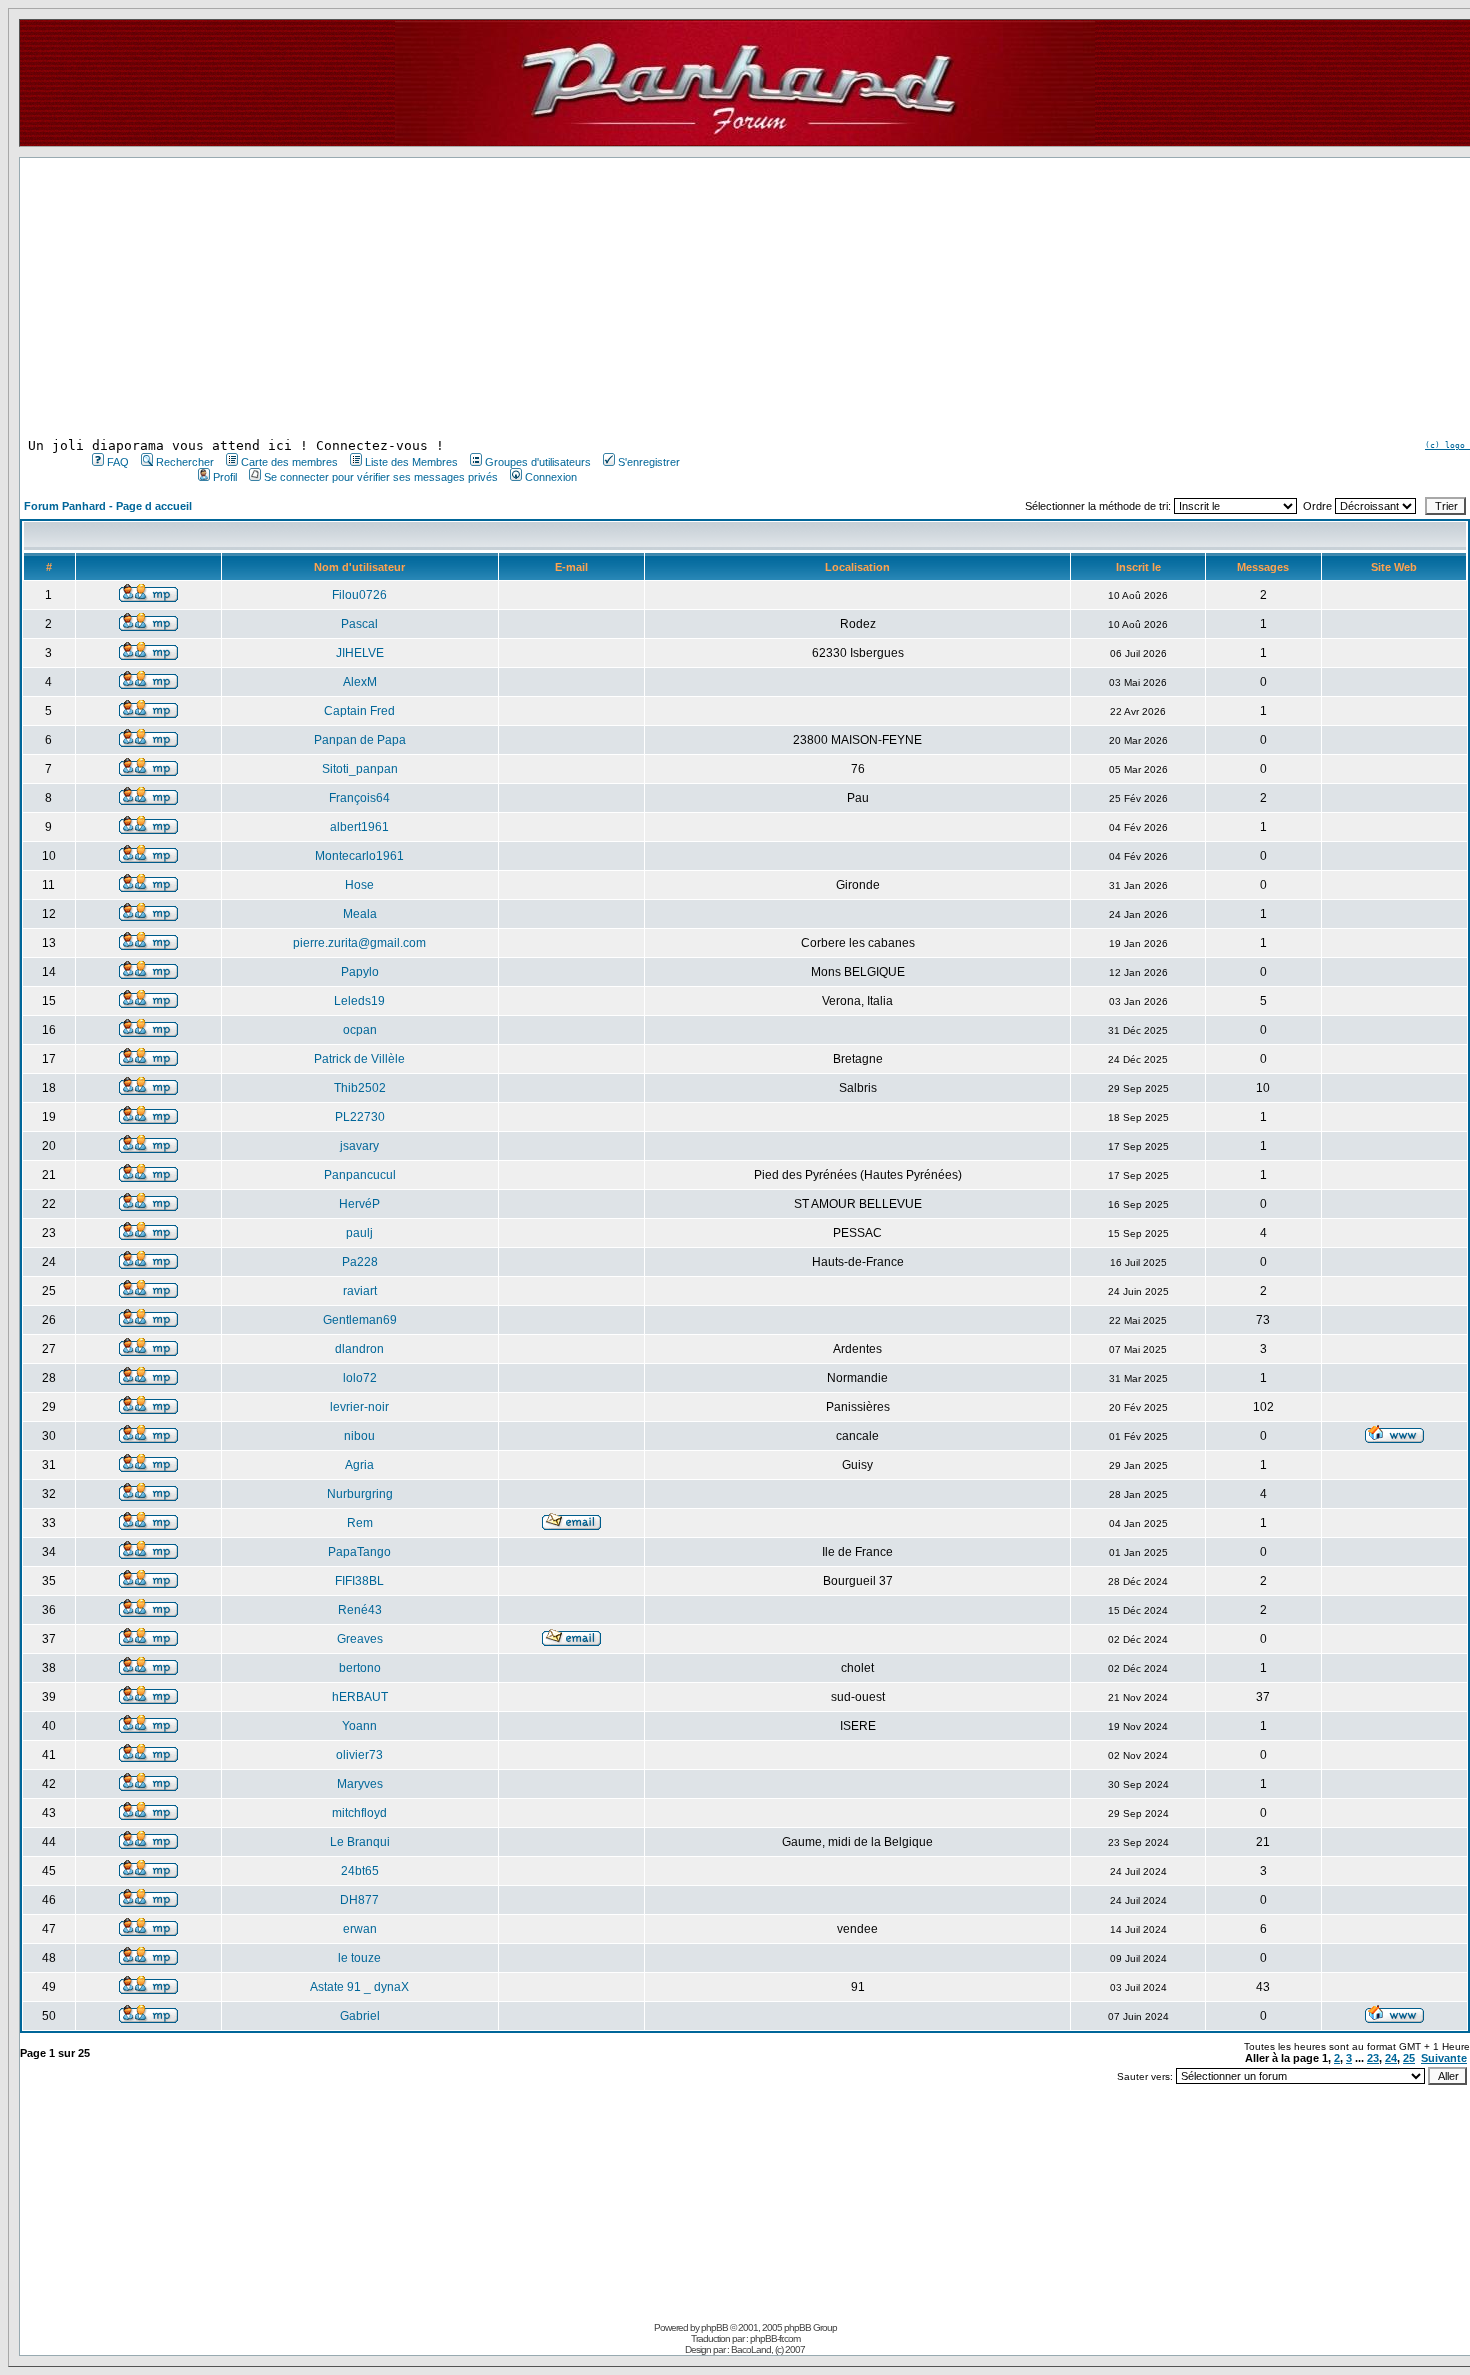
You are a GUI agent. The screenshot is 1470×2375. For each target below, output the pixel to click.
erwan (360, 1929)
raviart (360, 1291)
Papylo (360, 972)
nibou (359, 1436)
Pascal (359, 624)
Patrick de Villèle (359, 1059)
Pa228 (360, 1262)
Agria (359, 1465)
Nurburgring (360, 1494)
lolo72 (360, 1378)
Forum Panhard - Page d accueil (108, 506)
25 (1409, 2058)
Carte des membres (289, 462)
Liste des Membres (411, 462)
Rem (360, 1523)
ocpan (360, 1030)
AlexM (360, 682)
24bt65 (360, 1871)
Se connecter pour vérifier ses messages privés (381, 477)
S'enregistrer (649, 462)
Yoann (359, 1726)
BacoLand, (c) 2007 (768, 2349)
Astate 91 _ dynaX (359, 1987)
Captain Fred (359, 711)
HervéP (359, 1204)
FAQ (118, 462)
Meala (360, 914)
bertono (360, 1668)
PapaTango (359, 1552)
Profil (225, 477)
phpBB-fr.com (775, 2338)
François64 (359, 798)
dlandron (359, 1349)
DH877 (359, 1900)
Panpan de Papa (360, 740)
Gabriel (360, 2016)
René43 (360, 1610)
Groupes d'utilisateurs (538, 462)
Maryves (360, 1784)
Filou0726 (359, 595)
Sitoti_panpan (360, 769)
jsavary (359, 1146)
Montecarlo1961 (359, 856)
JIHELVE (360, 653)
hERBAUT (360, 1697)
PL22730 (360, 1117)
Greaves (360, 1639)
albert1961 (359, 827)
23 (1373, 2058)
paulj (359, 1233)
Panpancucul (360, 1175)
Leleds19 (359, 1001)
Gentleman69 (360, 1320)
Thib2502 (360, 1088)
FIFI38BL (359, 1581)
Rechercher (185, 462)
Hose (359, 885)
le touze (359, 1958)
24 (1391, 2058)
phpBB (714, 2327)
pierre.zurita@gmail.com (359, 943)
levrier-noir (359, 1407)
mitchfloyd (359, 1813)
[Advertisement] (384, 298)
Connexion (551, 477)
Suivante (1444, 2058)
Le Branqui (360, 1842)
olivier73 (359, 1755)
